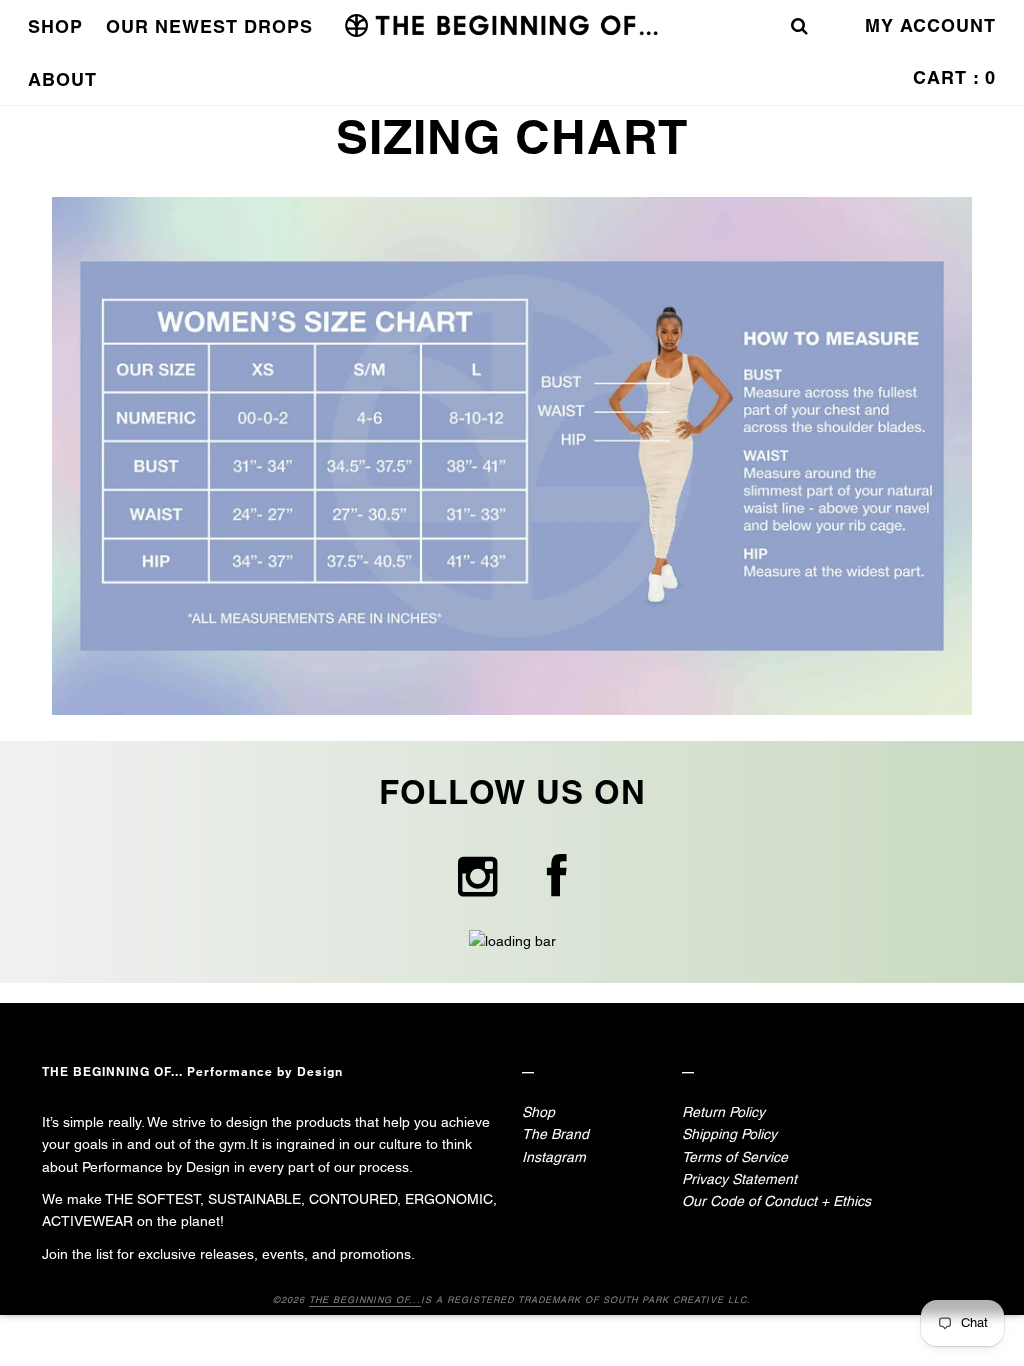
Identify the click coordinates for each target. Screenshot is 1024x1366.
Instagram (554, 1157)
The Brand (555, 1134)
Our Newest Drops (209, 26)
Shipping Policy (729, 1134)
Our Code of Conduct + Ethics (776, 1201)
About (62, 79)
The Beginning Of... (365, 1300)
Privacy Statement (739, 1179)
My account (930, 25)
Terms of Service (735, 1157)
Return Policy (723, 1112)
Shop (55, 26)
